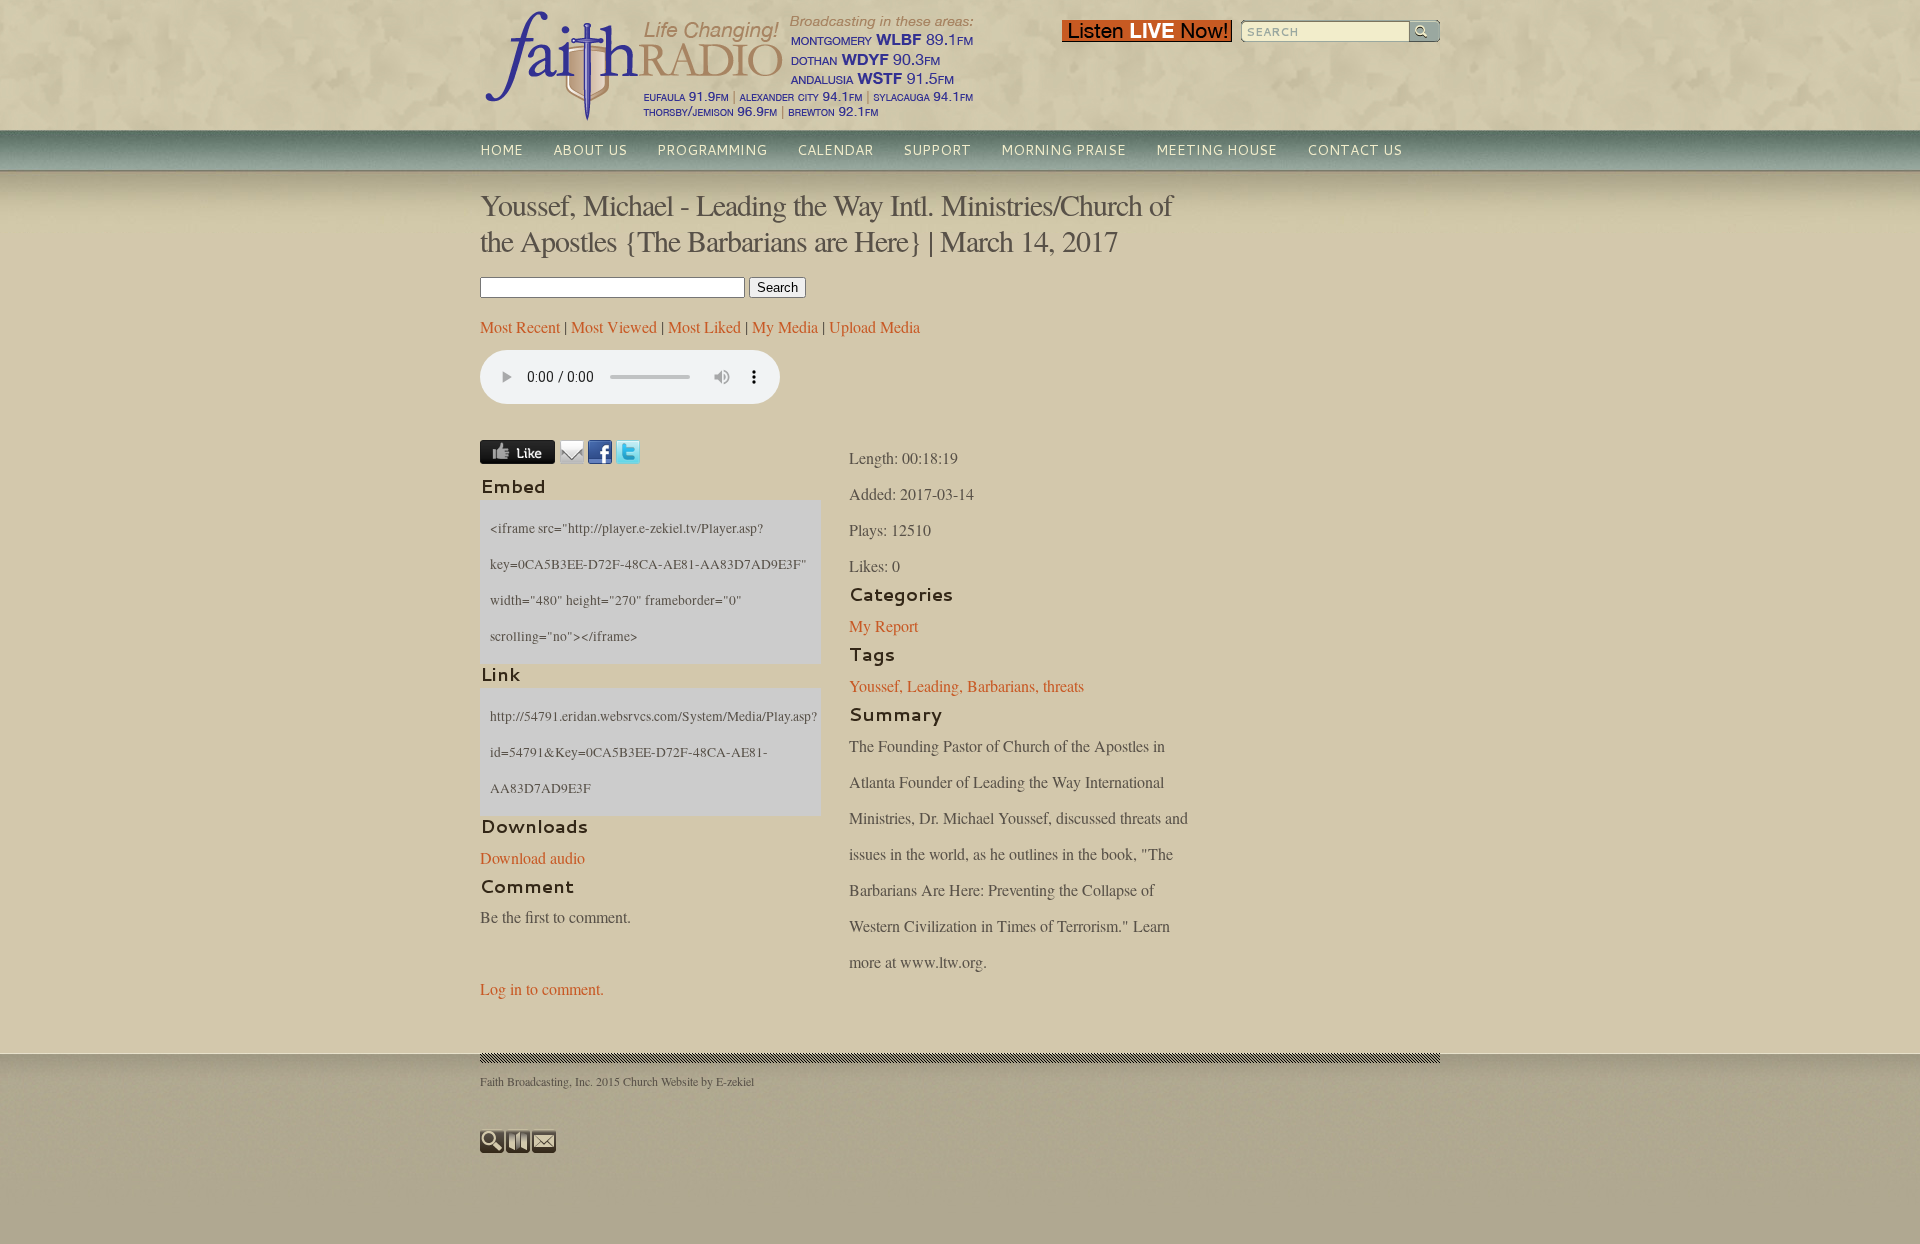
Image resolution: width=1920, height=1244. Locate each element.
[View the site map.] (519, 1148)
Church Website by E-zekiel (688, 1081)
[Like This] (517, 457)
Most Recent (520, 326)
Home (501, 150)
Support (937, 150)
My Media (785, 326)
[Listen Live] (1147, 37)
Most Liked (704, 326)
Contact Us (1354, 150)
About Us (590, 150)
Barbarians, (1003, 685)
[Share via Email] (572, 457)
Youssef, (876, 685)
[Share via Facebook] (600, 457)
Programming (712, 150)
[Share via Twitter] (628, 457)
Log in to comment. (542, 988)
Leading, (935, 685)
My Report (883, 625)
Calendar (835, 150)
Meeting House (1216, 150)
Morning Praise (1063, 150)
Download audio (532, 857)
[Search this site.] (493, 1148)
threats (1063, 685)
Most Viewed (614, 326)
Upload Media (874, 326)
